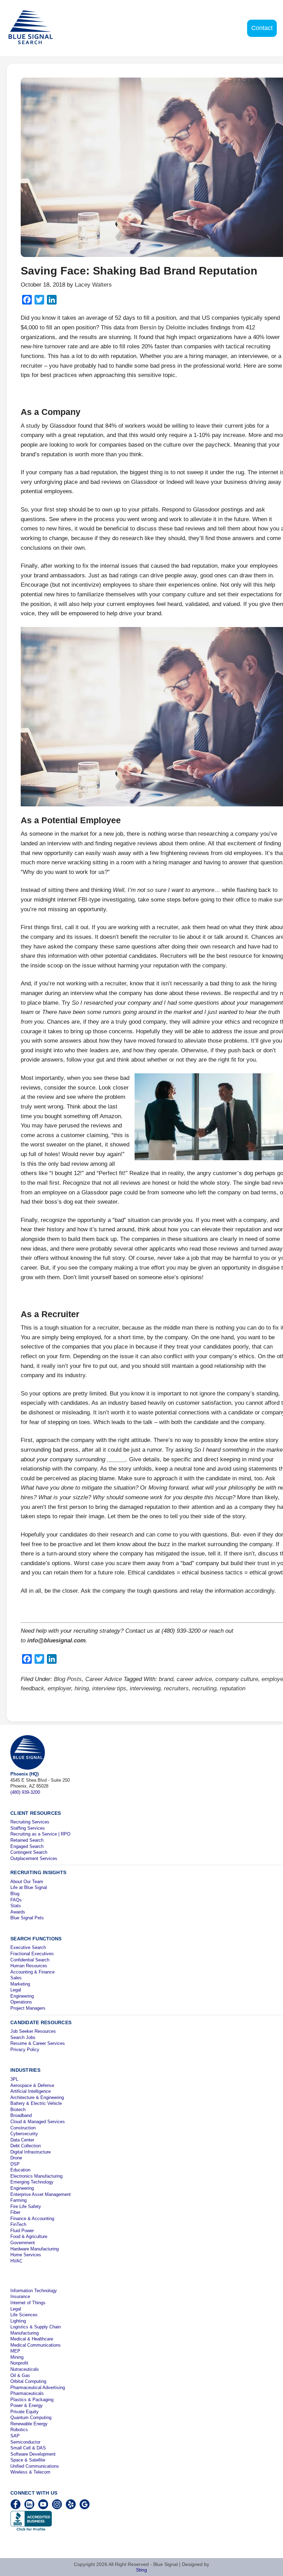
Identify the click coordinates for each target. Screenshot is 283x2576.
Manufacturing (25, 2333)
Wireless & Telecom (30, 2472)
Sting (141, 2570)
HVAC (16, 2261)
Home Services (26, 2255)
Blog (15, 1894)
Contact (262, 28)
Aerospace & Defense (32, 2085)
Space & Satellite (28, 2460)
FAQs (16, 1900)
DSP (15, 2164)
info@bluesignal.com (56, 1640)
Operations (21, 2002)
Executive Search (28, 1947)
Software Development (33, 2454)
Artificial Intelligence (31, 2091)
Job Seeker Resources (33, 2031)
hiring (82, 1688)
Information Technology (34, 2291)
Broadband (21, 2115)
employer (59, 1688)
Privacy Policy (25, 2050)
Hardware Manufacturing (35, 2249)
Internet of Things (28, 2303)
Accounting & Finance (32, 1972)
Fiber (15, 2212)
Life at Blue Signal (29, 1887)
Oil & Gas (20, 2375)
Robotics (19, 2430)
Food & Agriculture (29, 2236)
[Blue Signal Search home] (36, 28)
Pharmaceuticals (27, 2393)
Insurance (20, 2296)
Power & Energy (27, 2405)
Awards (18, 1912)
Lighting (18, 2321)
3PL (14, 2079)
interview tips (109, 1688)
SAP (15, 2436)
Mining (17, 2357)
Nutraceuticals (25, 2369)
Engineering (22, 1996)
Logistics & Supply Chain (36, 2327)
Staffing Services (28, 1828)
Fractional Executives (32, 1954)
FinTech (18, 2224)
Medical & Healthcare (32, 2339)
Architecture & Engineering (37, 2097)
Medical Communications (36, 2345)
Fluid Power (22, 2231)
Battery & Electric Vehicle (36, 2103)
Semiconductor (25, 2442)
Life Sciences (24, 2315)
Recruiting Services (30, 1822)
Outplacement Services (34, 1858)
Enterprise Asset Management (41, 2194)
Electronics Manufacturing (36, 2176)
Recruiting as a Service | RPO (40, 1834)
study (33, 426)
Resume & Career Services (38, 2043)
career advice (194, 1679)
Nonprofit (19, 2363)
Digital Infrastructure (31, 2152)
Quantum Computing (31, 2418)
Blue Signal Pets (27, 1918)
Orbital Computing (28, 2381)
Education (20, 2170)
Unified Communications (35, 2466)
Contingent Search (29, 1852)
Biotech (18, 2110)
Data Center (22, 2140)
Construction (23, 2128)
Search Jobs (23, 2037)
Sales (16, 1978)
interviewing (145, 1688)
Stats (16, 1906)
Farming (18, 2200)
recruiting (204, 1688)
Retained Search (27, 1840)
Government (23, 2243)
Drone (16, 2158)
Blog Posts (68, 1679)
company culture (237, 1679)
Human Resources (29, 1966)
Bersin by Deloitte (163, 327)
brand (166, 1679)
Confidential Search (30, 1960)
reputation (233, 1688)
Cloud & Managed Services (38, 2122)
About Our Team (27, 1882)
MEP (15, 2351)
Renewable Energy (29, 2424)
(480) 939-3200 (25, 1792)
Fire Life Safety (26, 2206)
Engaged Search (27, 1846)
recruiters (176, 1688)
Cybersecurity (24, 2134)
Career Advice (104, 1679)
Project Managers (28, 2008)
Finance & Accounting (32, 2219)
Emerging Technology (32, 2182)
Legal (16, 1990)
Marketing (20, 1984)
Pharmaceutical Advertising (38, 2388)
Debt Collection (26, 2146)
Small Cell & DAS (28, 2448)
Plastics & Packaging (32, 2400)
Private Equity (25, 2412)
